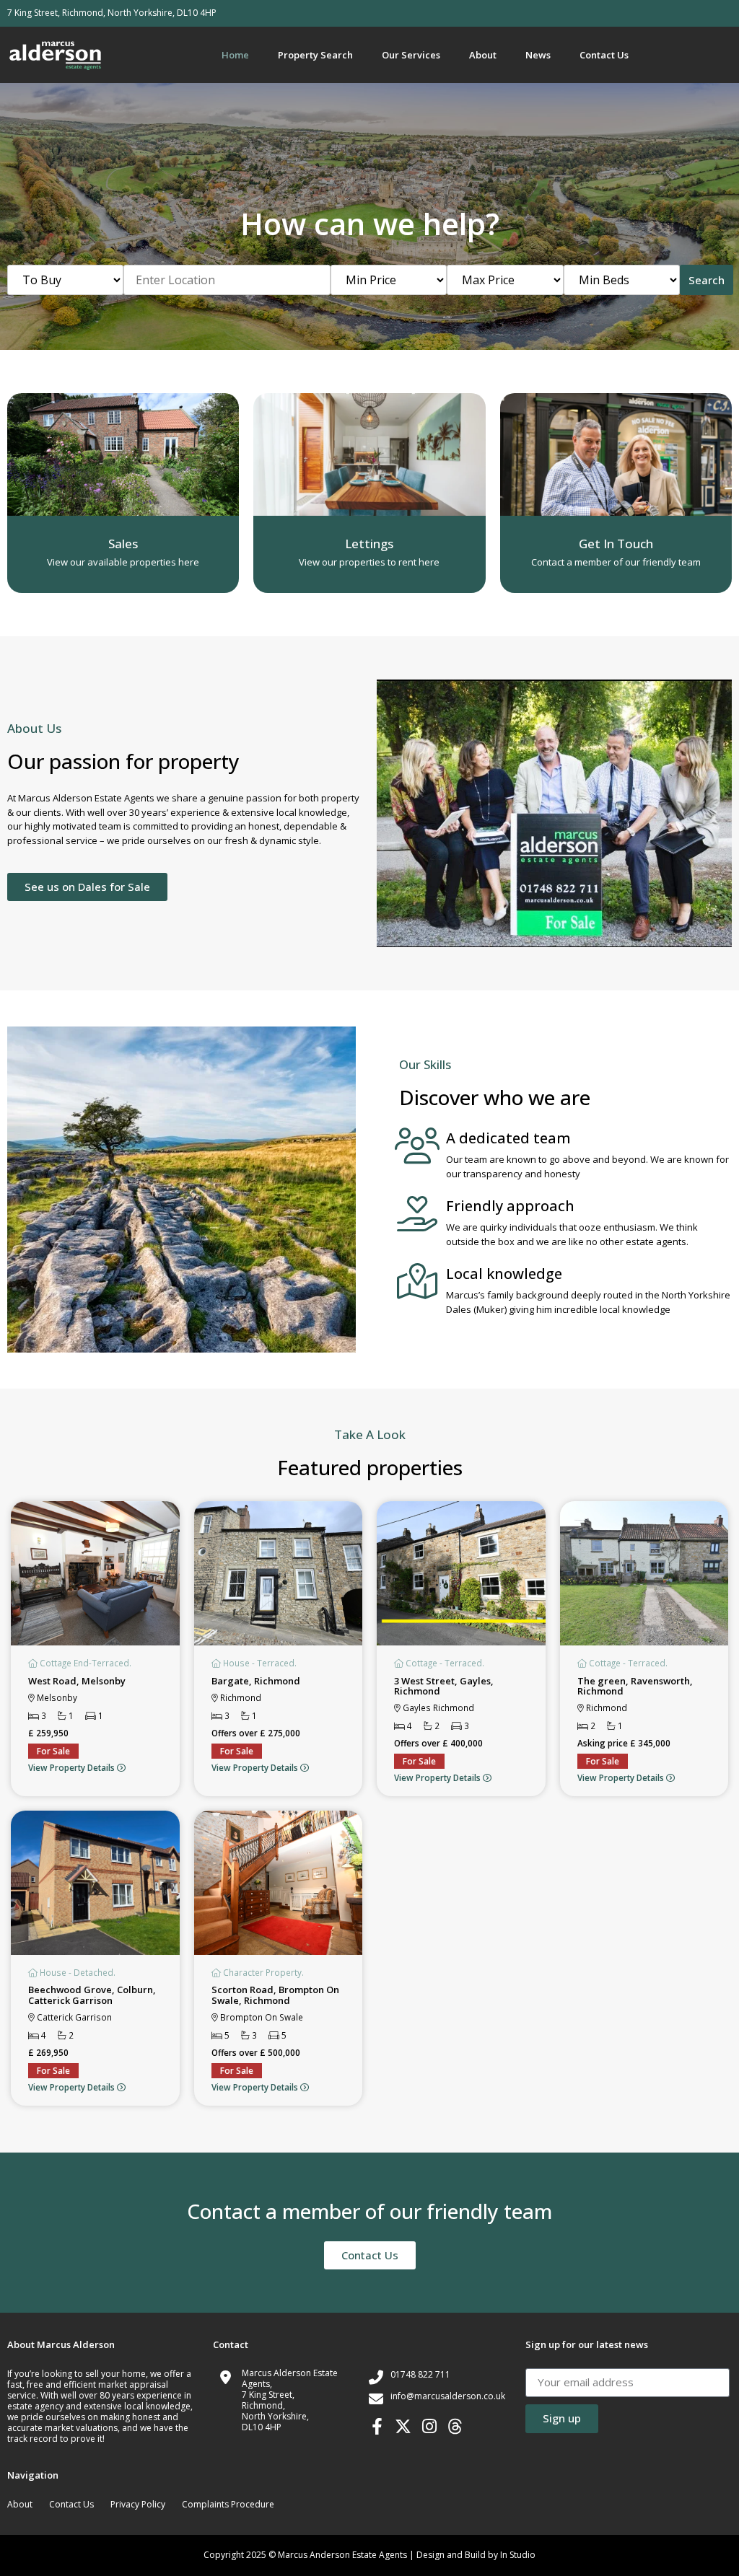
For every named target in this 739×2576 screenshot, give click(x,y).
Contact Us (604, 55)
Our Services (411, 55)
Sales (123, 544)
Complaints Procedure (228, 2504)
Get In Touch (616, 544)
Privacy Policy (138, 2504)
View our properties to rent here (369, 562)
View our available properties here (123, 562)
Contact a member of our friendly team (616, 562)
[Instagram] (429, 2426)
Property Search (315, 55)
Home (235, 55)
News (538, 55)
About (483, 55)
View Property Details (73, 1767)
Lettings (369, 544)
